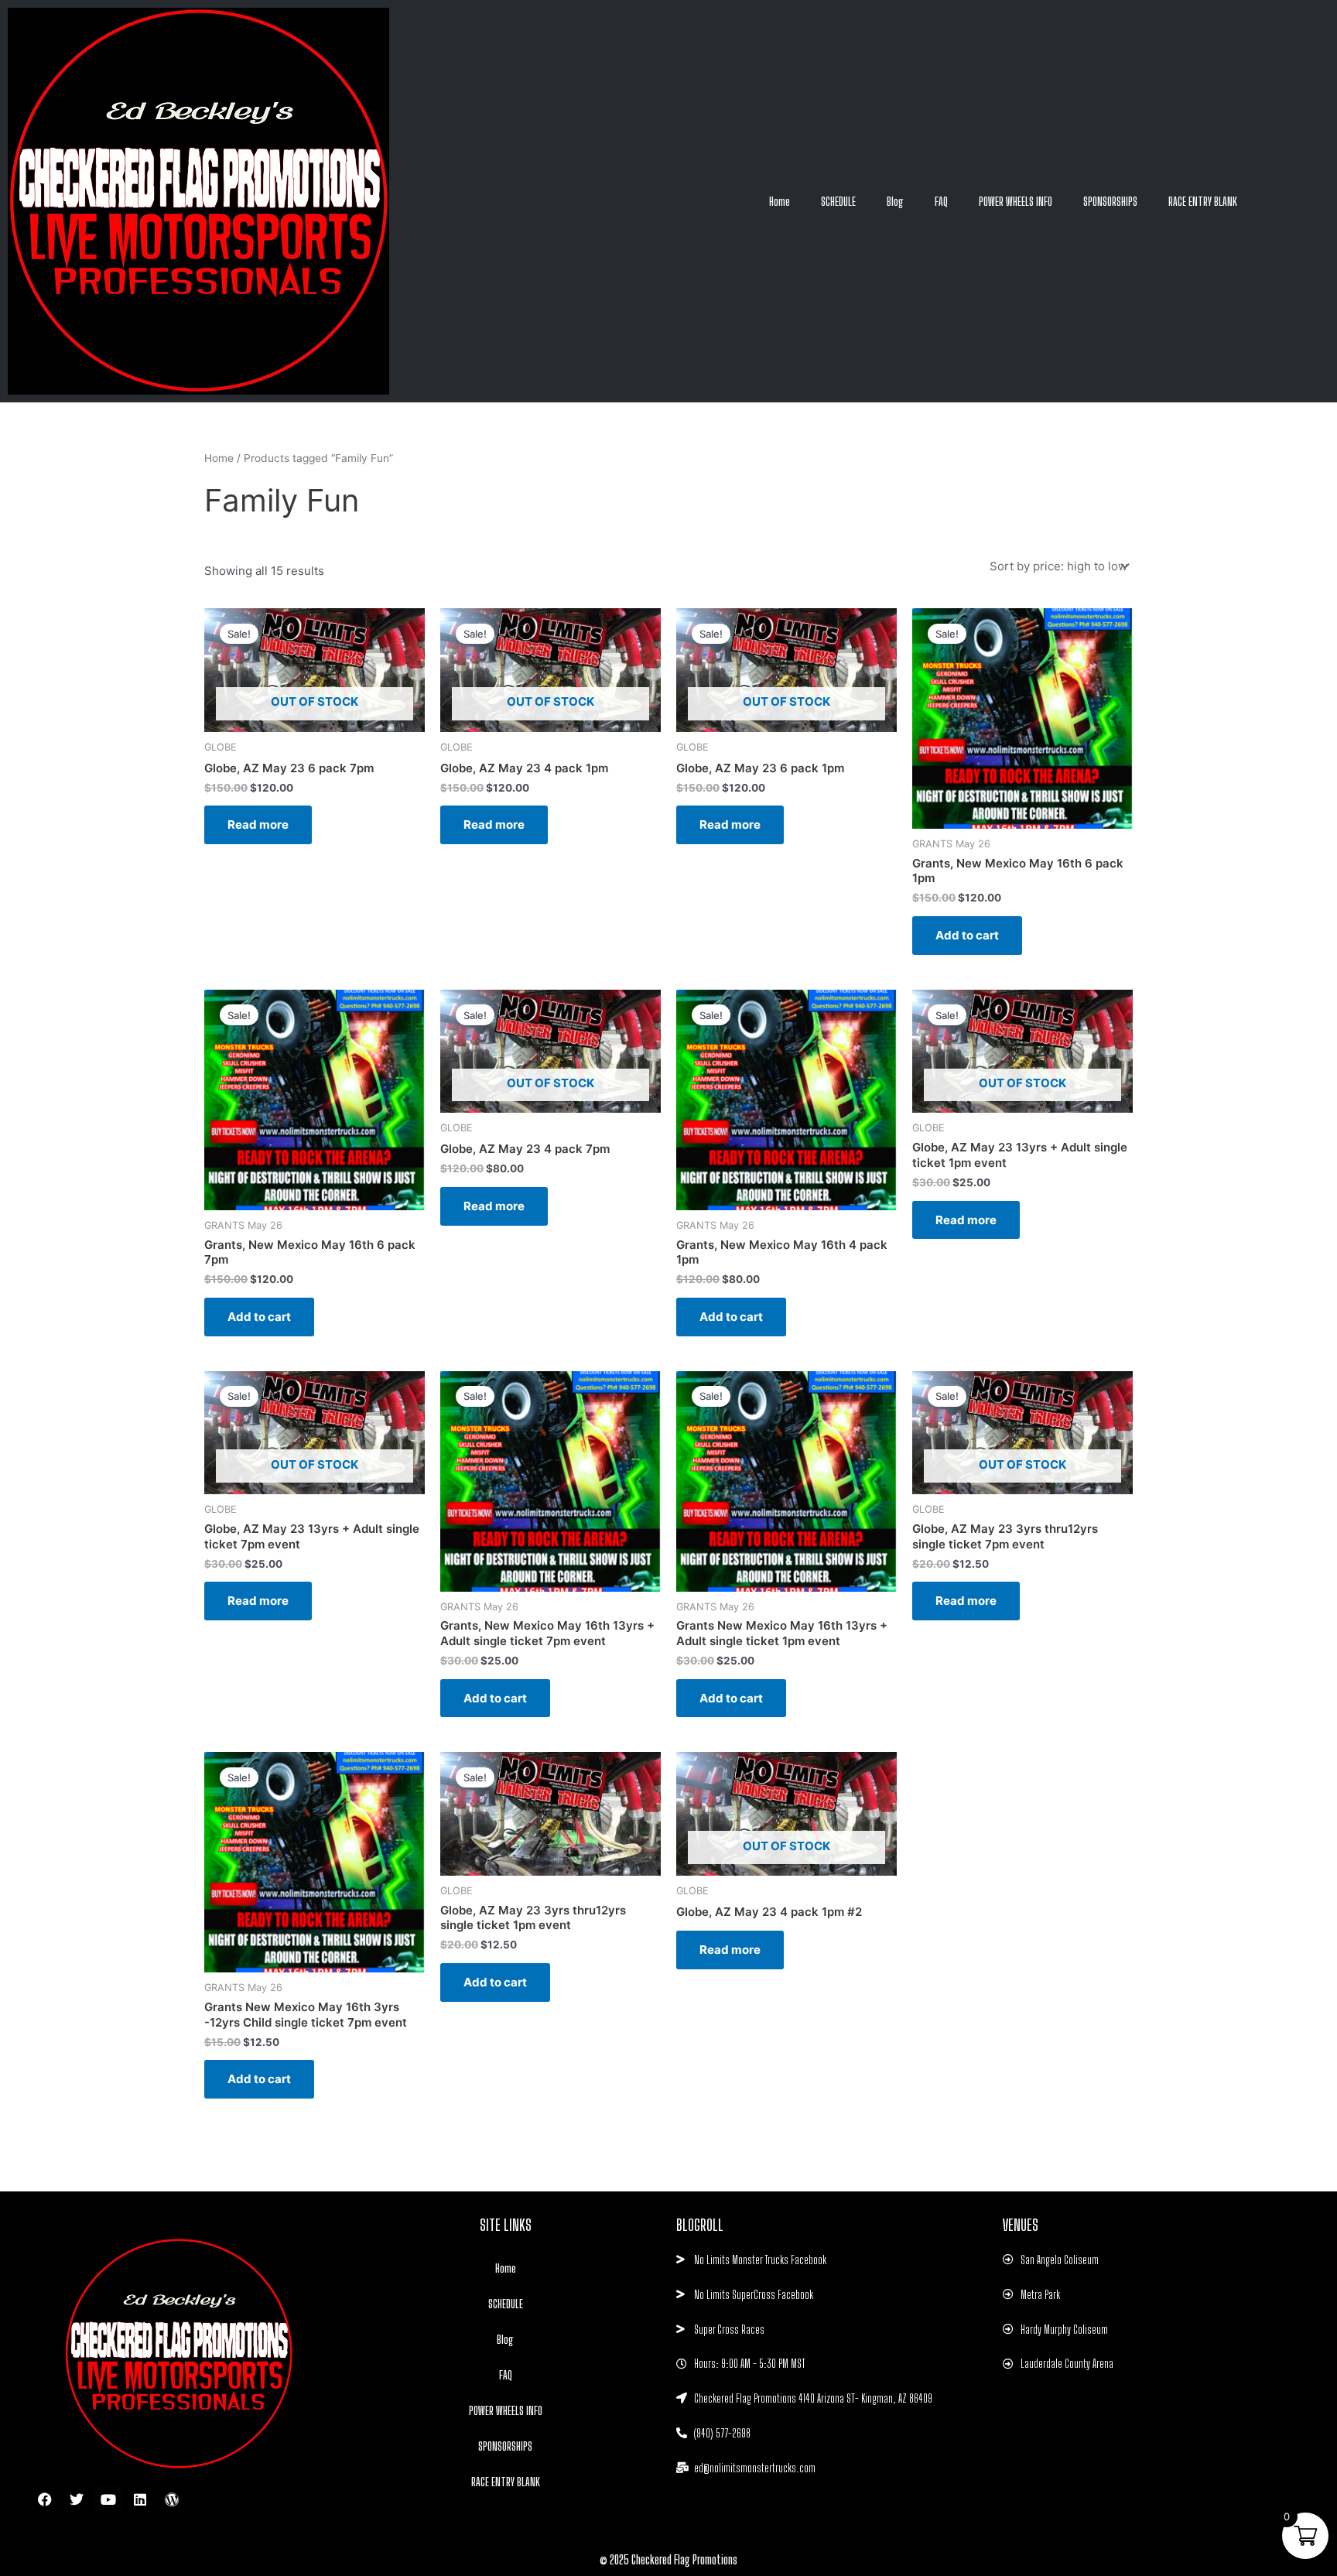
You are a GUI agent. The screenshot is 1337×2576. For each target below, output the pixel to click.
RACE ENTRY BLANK (1203, 201)
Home (780, 201)
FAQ (941, 201)
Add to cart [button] (967, 935)
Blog (895, 201)
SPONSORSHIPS (1110, 201)
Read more (258, 824)
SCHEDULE (838, 201)
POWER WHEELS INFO (1016, 201)
